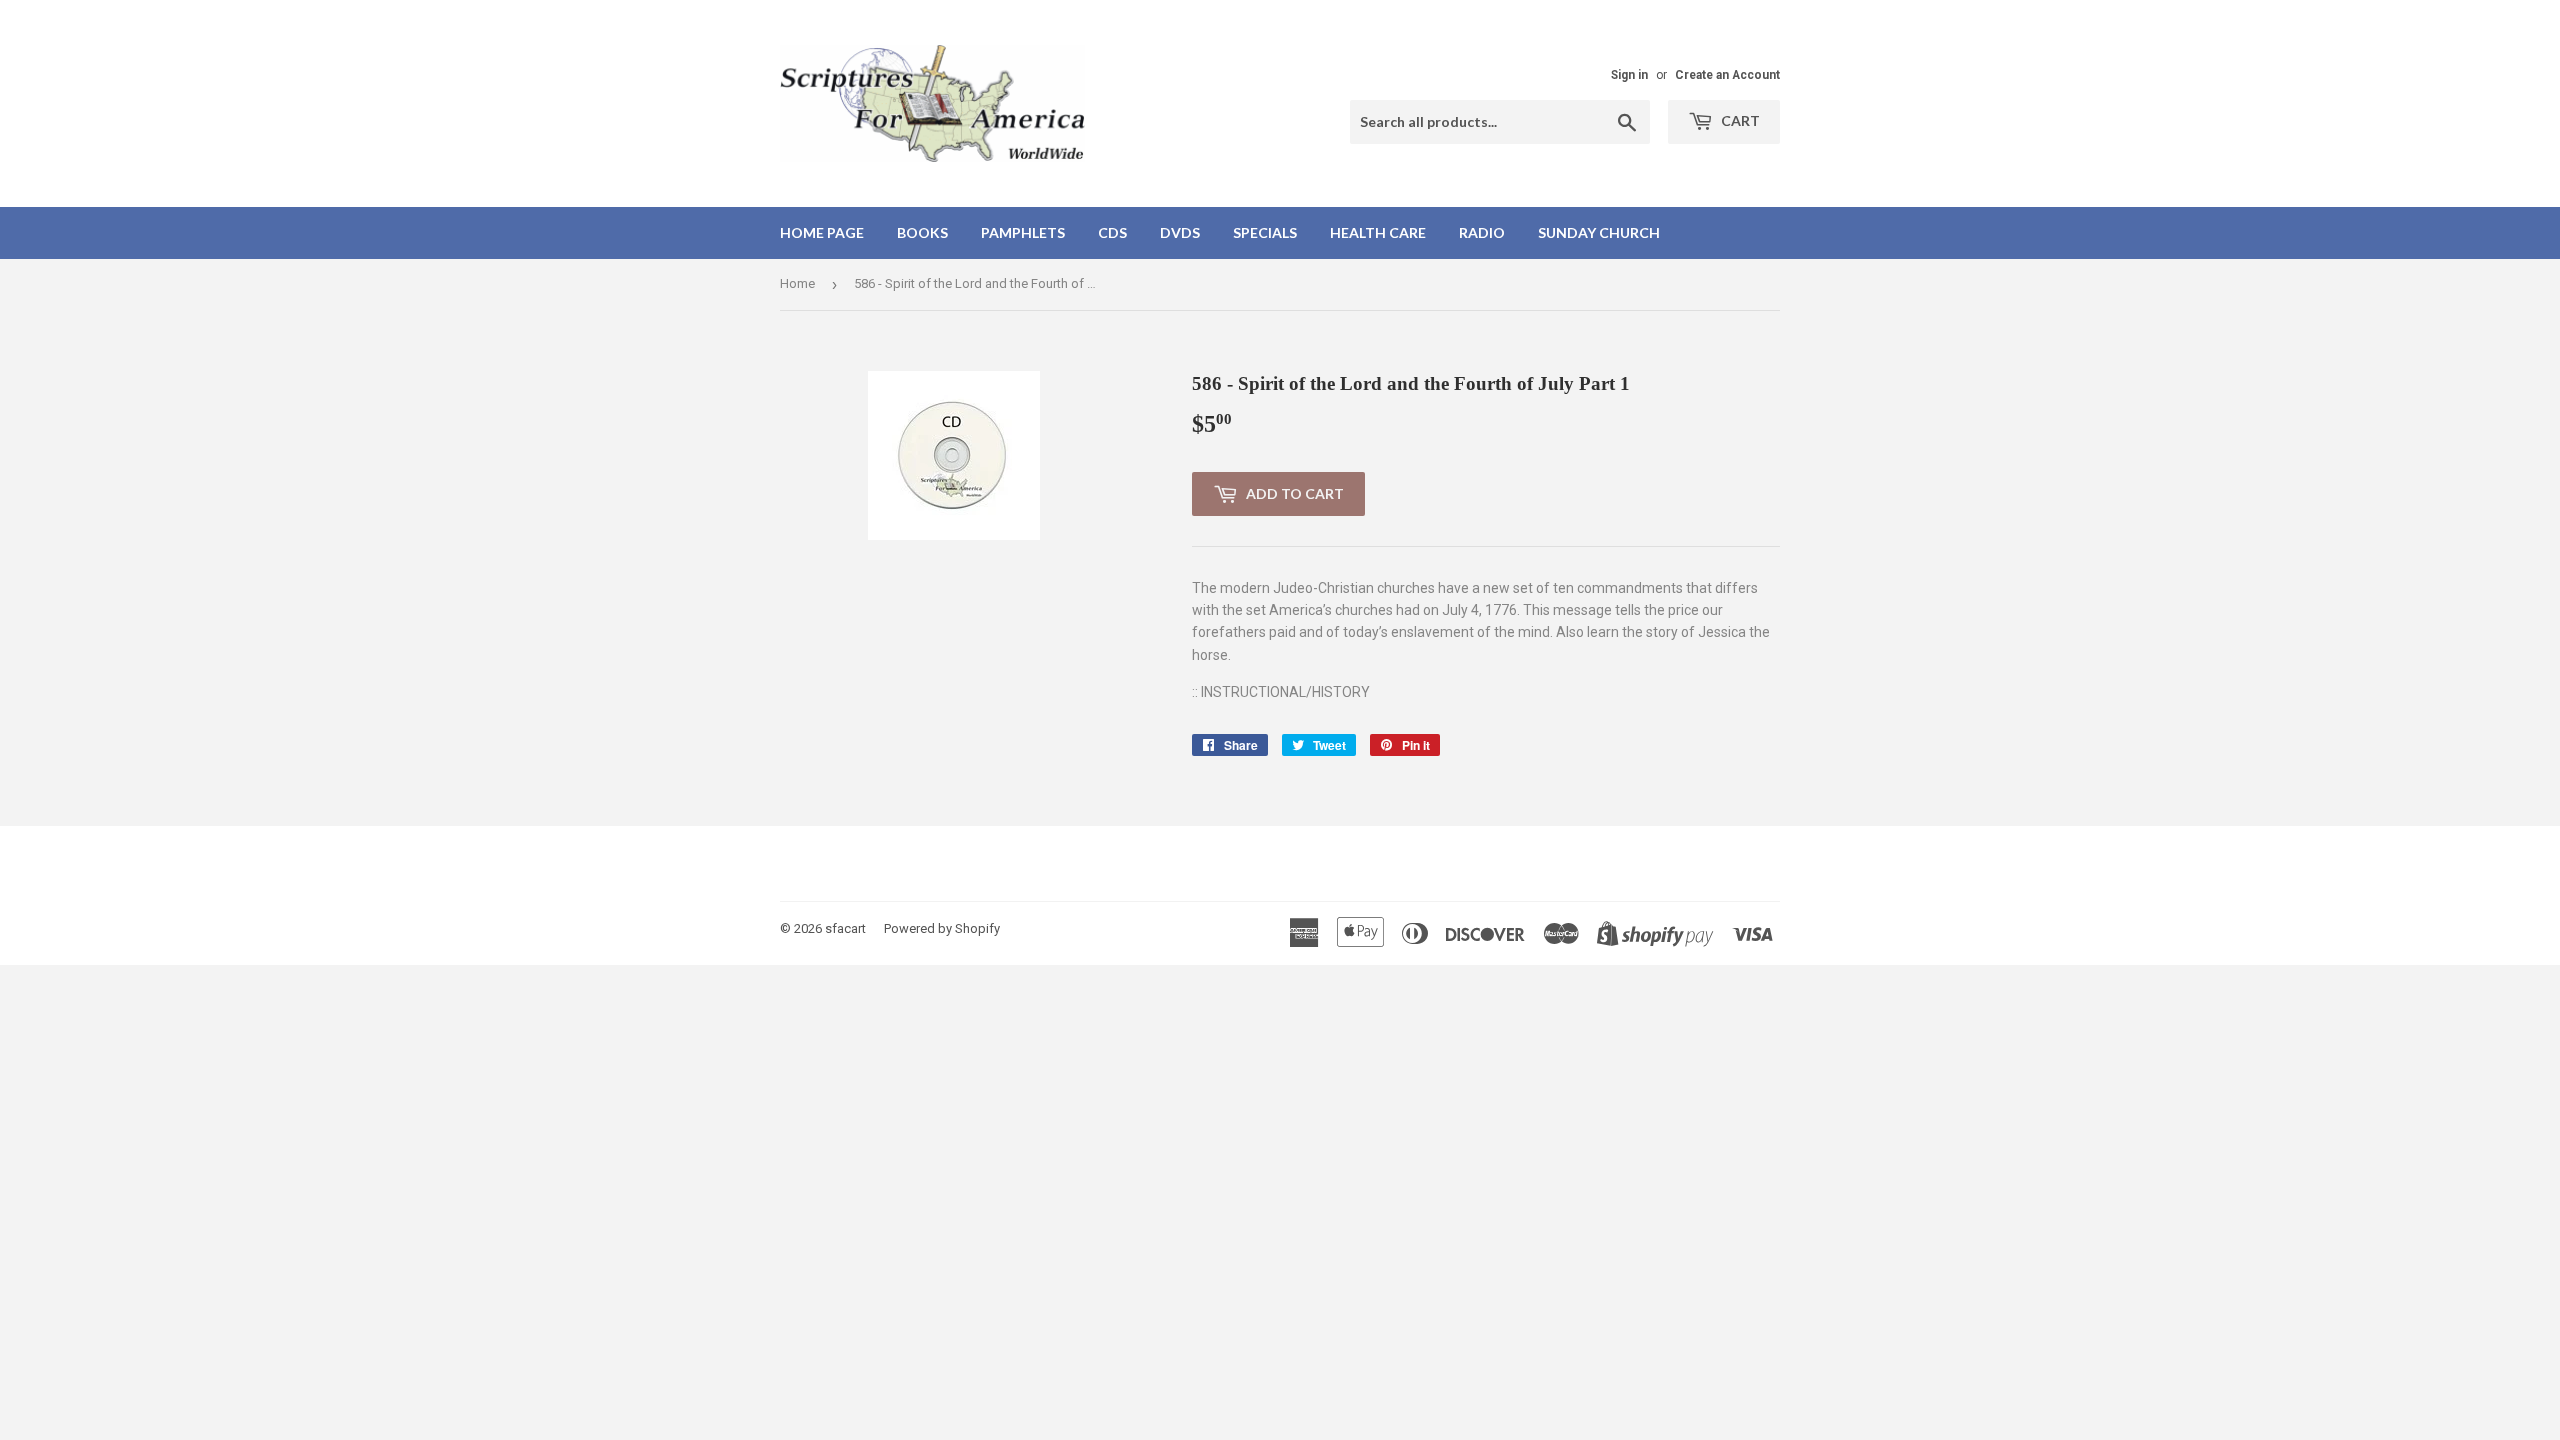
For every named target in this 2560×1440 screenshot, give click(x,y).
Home (797, 283)
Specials (1265, 232)
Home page (822, 232)
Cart (1739, 120)
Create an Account (1727, 75)
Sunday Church (1599, 232)
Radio (1482, 232)
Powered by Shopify (942, 928)
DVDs (1180, 232)
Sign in (1629, 75)
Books (922, 232)
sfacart (845, 928)
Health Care (1378, 232)
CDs (1112, 232)
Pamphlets (1023, 232)
